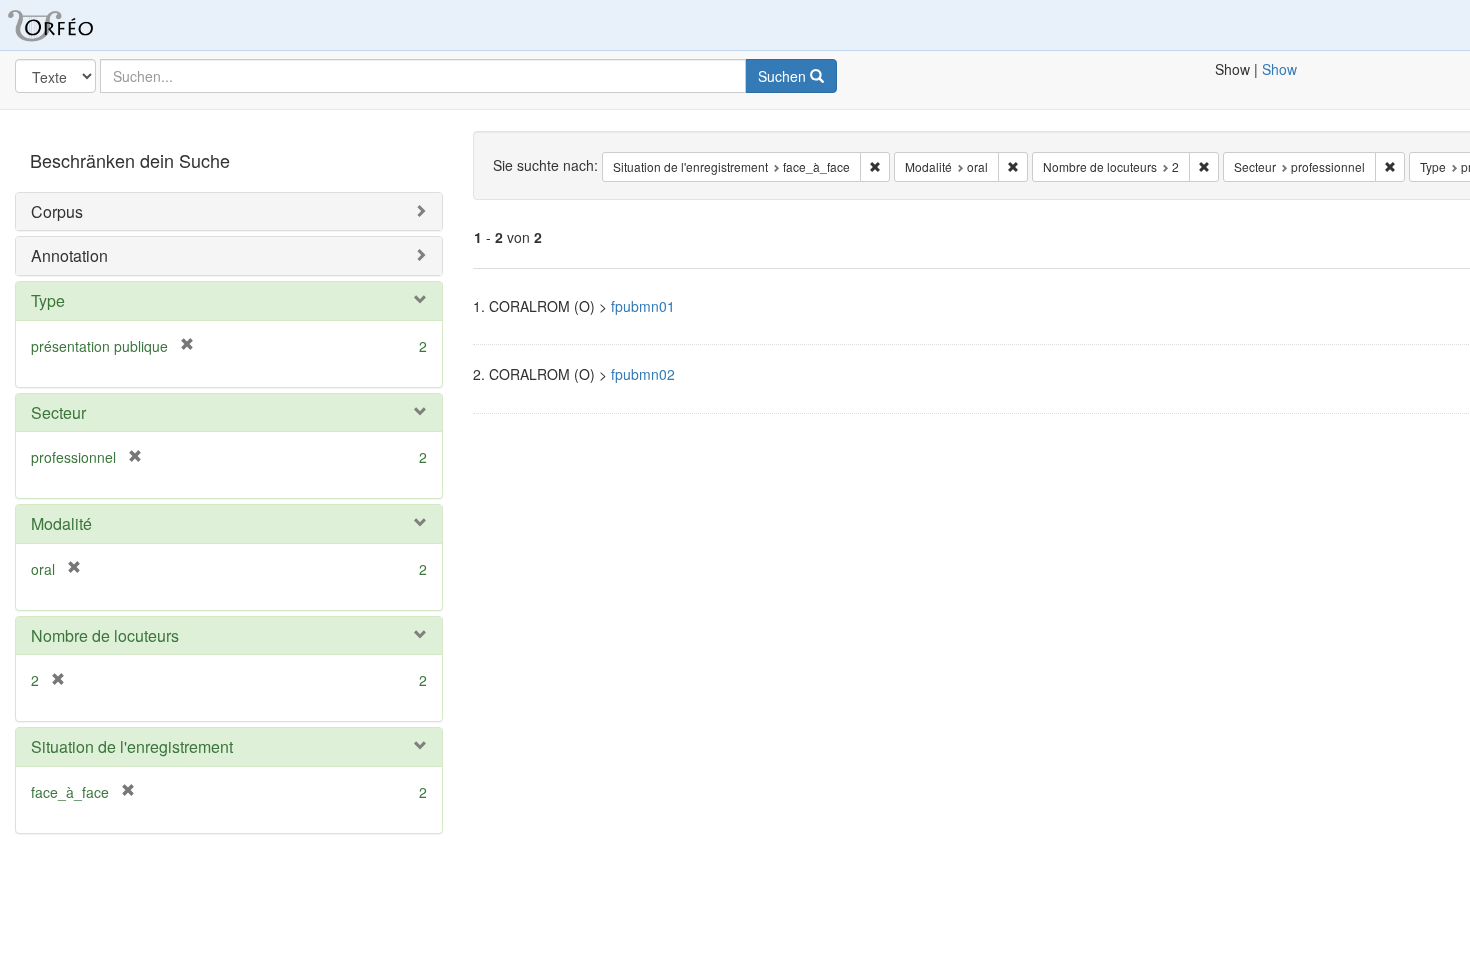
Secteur (58, 412)
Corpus (57, 211)
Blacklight (75, 25)
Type (48, 300)
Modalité (61, 523)
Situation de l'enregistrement (132, 746)
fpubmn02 (643, 374)
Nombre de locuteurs (105, 635)
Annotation (69, 255)
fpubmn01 (643, 306)
